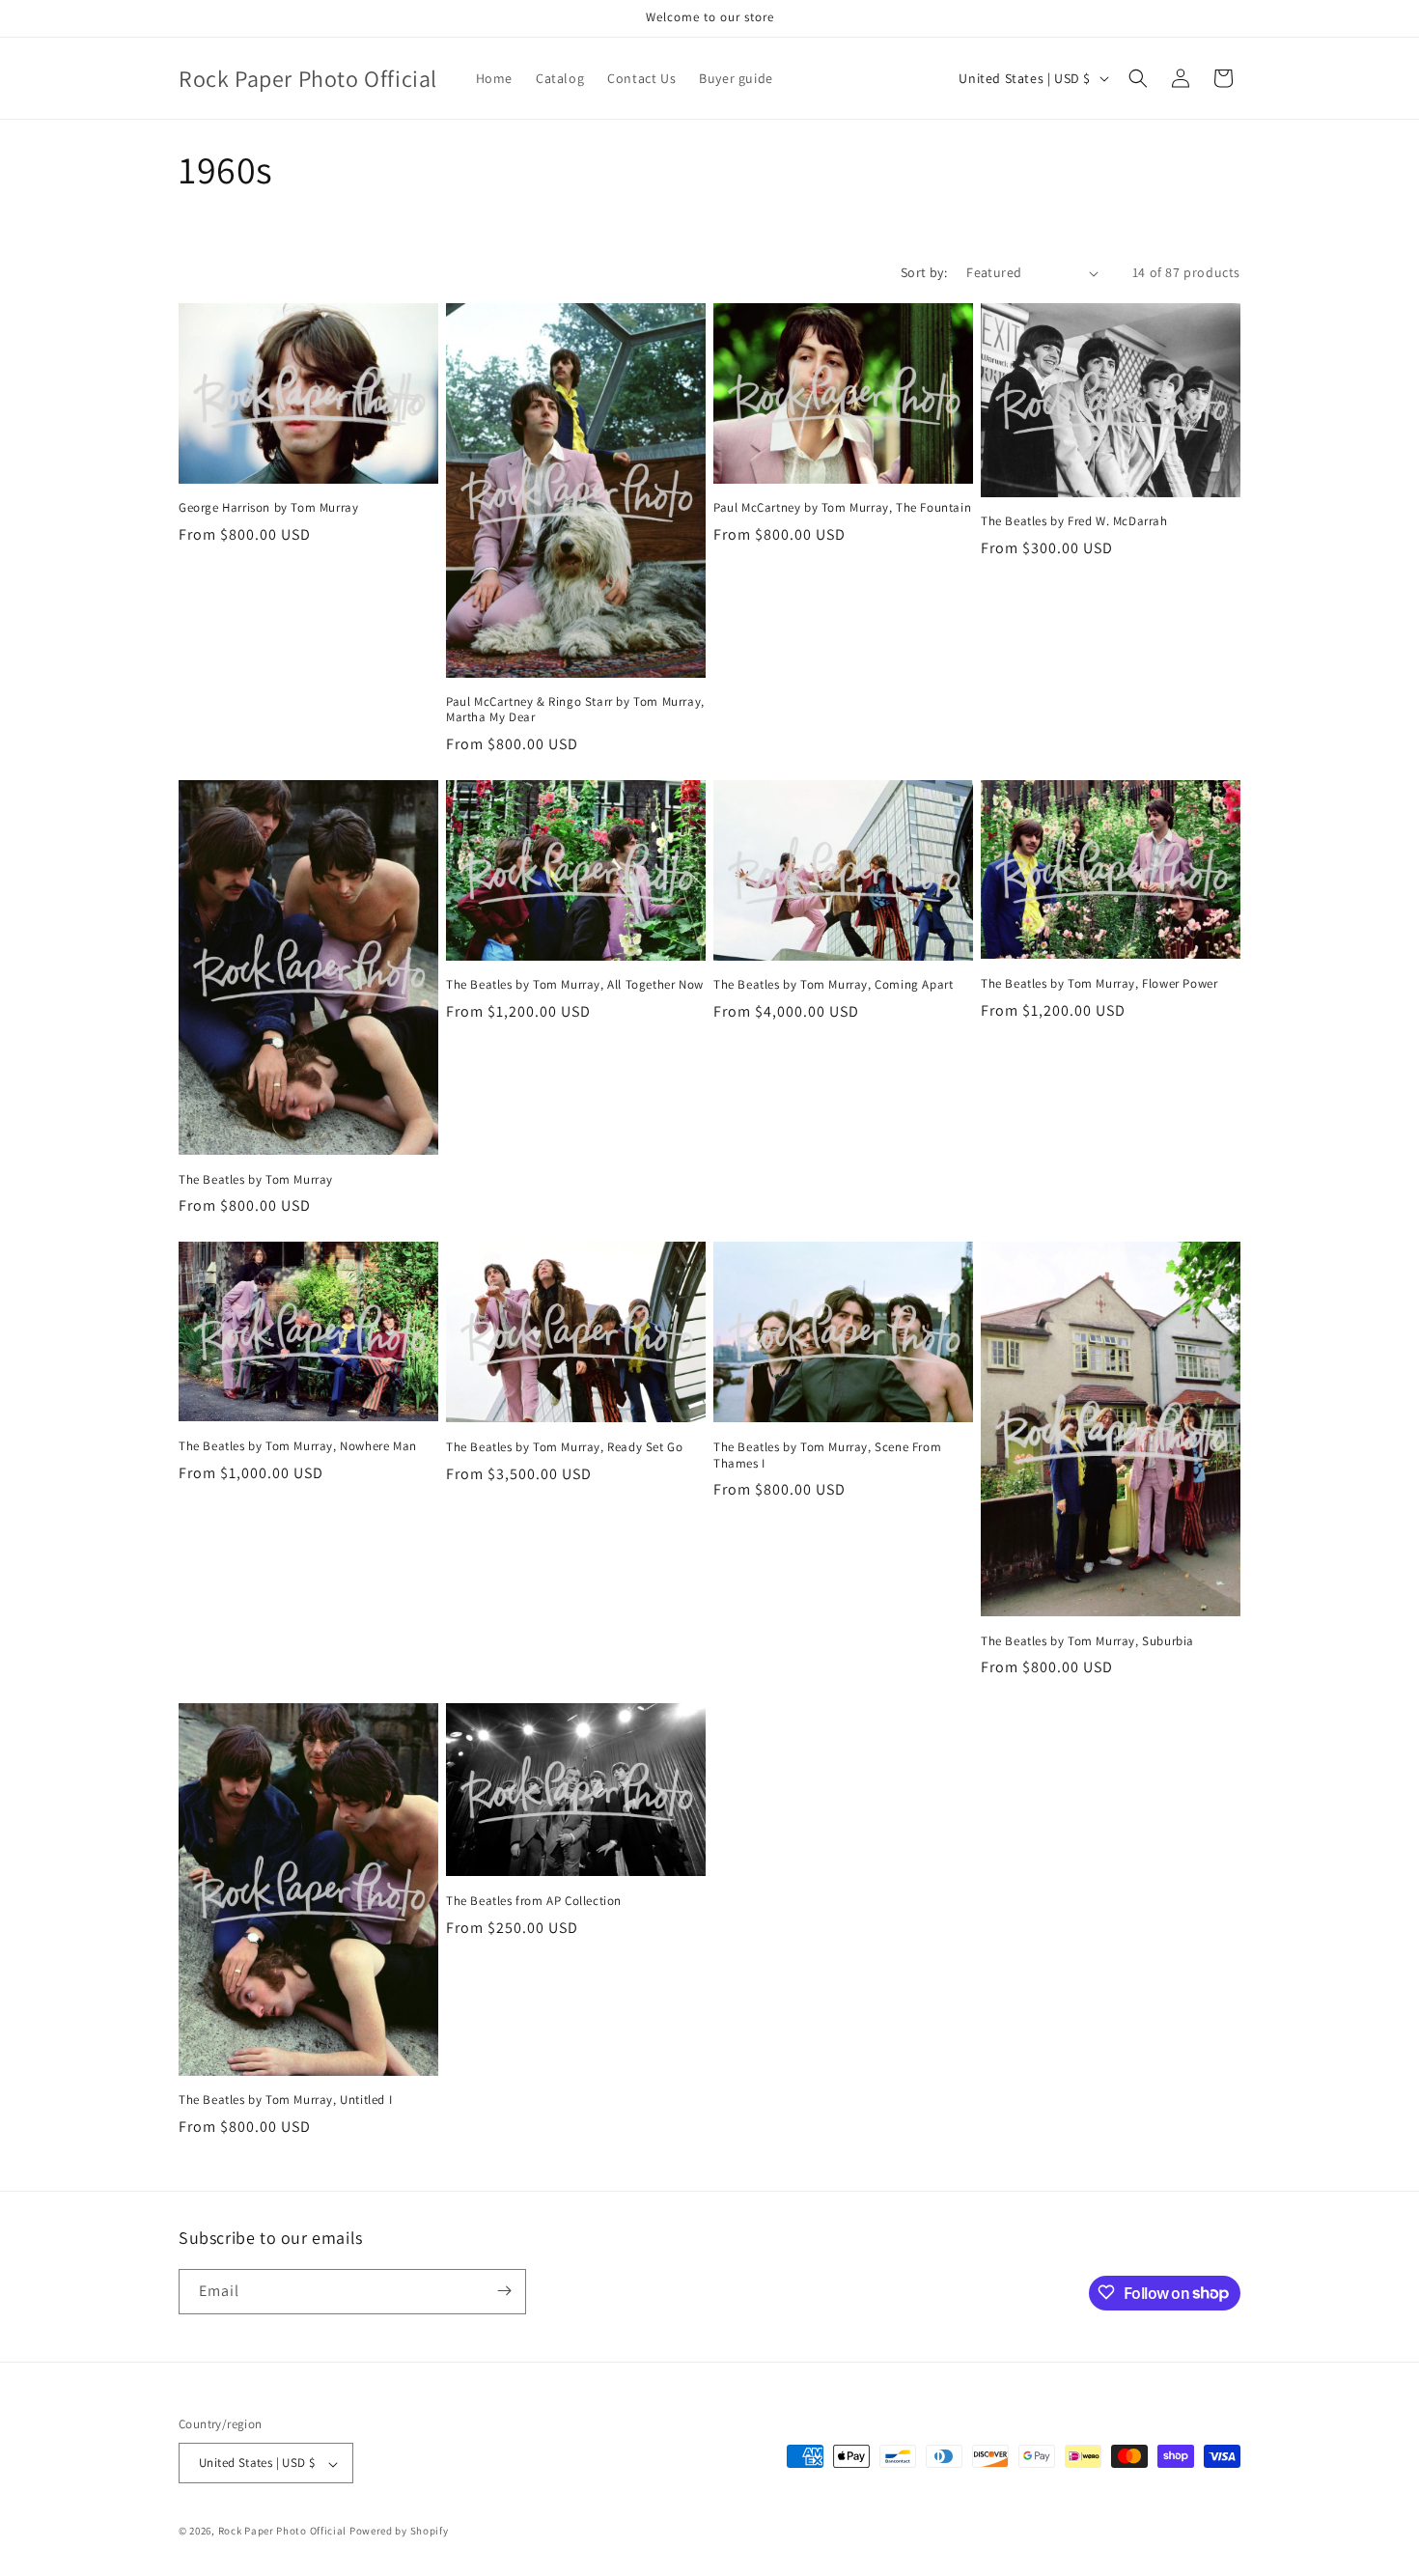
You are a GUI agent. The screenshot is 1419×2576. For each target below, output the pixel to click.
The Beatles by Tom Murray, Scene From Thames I (827, 1456)
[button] (1138, 78)
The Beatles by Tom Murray (256, 1180)
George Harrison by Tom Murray (268, 508)
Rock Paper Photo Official (284, 2532)
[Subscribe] (504, 2291)
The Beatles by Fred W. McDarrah (1074, 521)
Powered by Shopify (399, 2532)
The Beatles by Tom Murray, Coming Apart (833, 985)
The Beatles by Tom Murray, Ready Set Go (564, 1447)
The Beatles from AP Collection (534, 1901)
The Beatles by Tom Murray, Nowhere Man (298, 1446)
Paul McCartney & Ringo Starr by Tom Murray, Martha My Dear (575, 710)
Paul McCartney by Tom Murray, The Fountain (842, 508)
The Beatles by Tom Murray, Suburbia (1087, 1641)
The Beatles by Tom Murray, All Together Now (575, 985)
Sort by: (924, 272)
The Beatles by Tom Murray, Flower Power (1099, 984)
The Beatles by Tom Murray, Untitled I (285, 2100)
